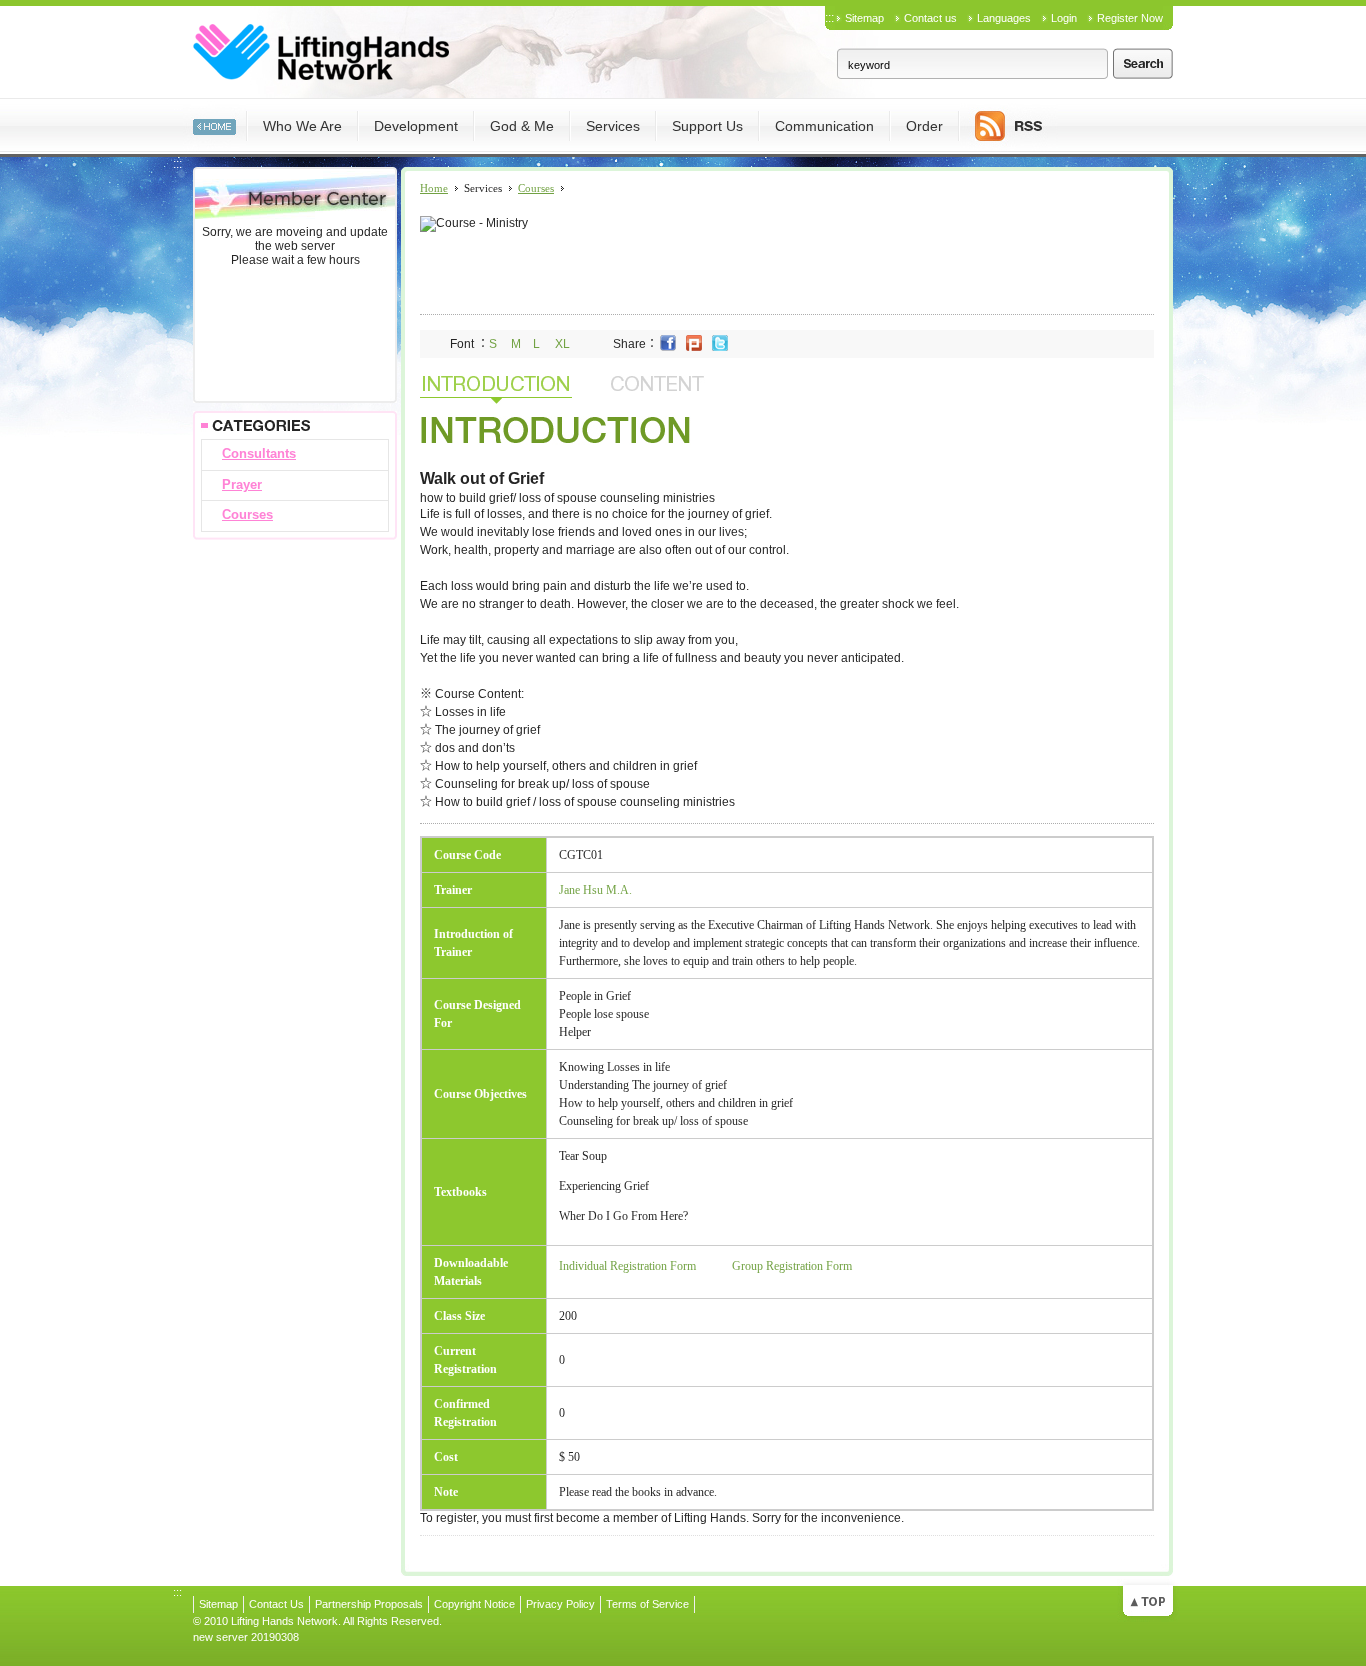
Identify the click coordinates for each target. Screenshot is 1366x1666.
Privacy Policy (560, 1604)
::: (829, 18)
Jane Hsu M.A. (595, 890)
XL (562, 344)
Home (434, 188)
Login (1064, 18)
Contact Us (276, 1604)
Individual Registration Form (627, 1266)
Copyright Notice (474, 1604)
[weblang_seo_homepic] (214, 125)
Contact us (930, 18)
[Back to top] (1148, 1599)
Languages (1004, 18)
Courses (247, 514)
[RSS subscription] (1009, 125)
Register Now (1130, 18)
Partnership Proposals (369, 1604)
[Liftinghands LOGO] (321, 51)
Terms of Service (647, 1604)
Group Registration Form (792, 1266)
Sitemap (864, 18)
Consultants (259, 453)
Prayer (242, 484)
